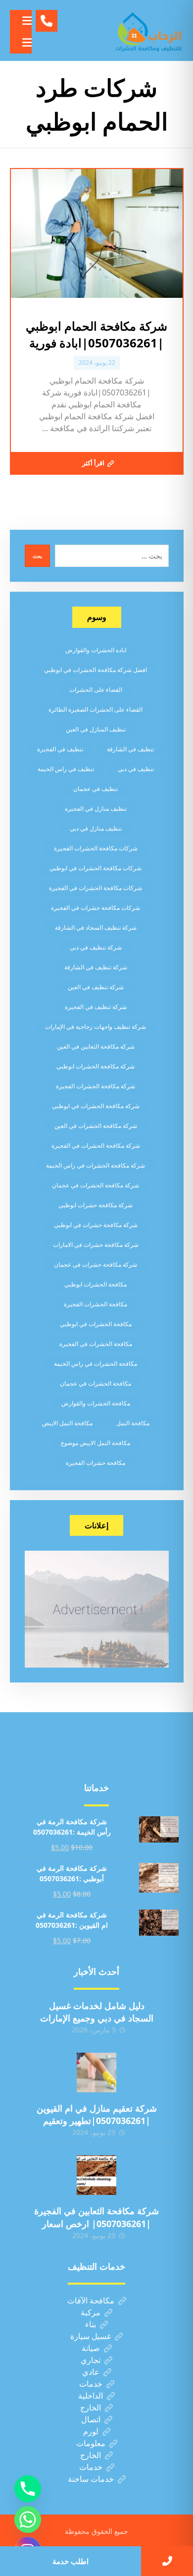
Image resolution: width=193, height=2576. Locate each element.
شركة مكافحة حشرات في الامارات (96, 1245)
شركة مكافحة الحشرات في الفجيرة (96, 1146)
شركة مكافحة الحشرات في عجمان (96, 1185)
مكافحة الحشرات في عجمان (96, 1383)
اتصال (91, 2419)
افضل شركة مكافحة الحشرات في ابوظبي (96, 670)
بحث (37, 556)
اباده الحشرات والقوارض (96, 650)
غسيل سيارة (91, 2336)
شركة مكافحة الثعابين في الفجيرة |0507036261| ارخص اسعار (96, 2217)
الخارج (91, 2408)
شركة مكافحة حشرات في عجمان (96, 1264)
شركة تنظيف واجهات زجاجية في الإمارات (96, 1027)
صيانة (91, 2348)
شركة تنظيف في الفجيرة (96, 1007)
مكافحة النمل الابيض (67, 1423)
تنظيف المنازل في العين (96, 729)
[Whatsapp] (28, 2520)
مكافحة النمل (133, 1423)
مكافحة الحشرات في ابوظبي (96, 1324)
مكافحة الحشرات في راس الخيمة (96, 1364)
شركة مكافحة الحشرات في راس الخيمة (96, 1165)
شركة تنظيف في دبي (96, 947)
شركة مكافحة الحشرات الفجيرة (96, 1086)
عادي (91, 2372)
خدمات (91, 2384)
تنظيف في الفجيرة (60, 749)
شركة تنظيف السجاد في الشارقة (96, 927)
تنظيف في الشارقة (130, 749)
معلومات (91, 2443)
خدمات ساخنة (91, 2479)
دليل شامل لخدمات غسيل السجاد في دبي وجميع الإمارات (97, 2012)
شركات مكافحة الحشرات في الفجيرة (96, 888)
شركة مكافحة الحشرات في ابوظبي (96, 1106)
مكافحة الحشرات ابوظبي (96, 1284)
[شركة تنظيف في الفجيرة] (149, 30)
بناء (91, 2324)
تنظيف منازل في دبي (96, 828)
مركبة (91, 2312)
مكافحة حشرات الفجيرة (96, 1463)
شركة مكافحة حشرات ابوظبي (96, 1205)
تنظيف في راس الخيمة (66, 769)
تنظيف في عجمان (96, 789)
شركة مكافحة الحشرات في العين (96, 1126)
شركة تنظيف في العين (96, 987)
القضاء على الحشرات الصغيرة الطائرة (96, 709)
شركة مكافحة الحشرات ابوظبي (96, 1066)
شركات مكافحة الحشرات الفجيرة (96, 848)
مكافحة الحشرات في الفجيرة (96, 1344)
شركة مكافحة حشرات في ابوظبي (96, 1225)
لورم (91, 2431)
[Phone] (28, 2489)
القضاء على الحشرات (96, 690)
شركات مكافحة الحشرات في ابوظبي (96, 868)
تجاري (91, 2360)
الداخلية (91, 2396)
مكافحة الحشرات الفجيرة (96, 1304)
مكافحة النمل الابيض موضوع (96, 1443)
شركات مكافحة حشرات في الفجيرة (96, 908)
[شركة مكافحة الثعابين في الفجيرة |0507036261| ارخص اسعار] (96, 2175)
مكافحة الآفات (91, 2300)
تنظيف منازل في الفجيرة (96, 809)
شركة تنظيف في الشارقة (96, 967)
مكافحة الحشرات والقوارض (96, 1403)
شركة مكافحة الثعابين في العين (96, 1046)
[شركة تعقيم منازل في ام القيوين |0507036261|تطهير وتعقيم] (96, 2072)
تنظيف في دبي (136, 769)
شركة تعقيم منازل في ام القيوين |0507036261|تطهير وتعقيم (97, 2114)
